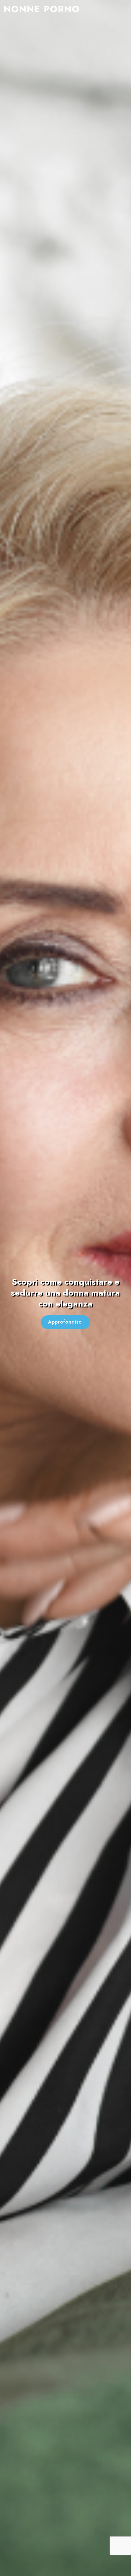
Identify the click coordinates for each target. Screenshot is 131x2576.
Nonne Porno (42, 9)
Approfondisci (65, 1322)
